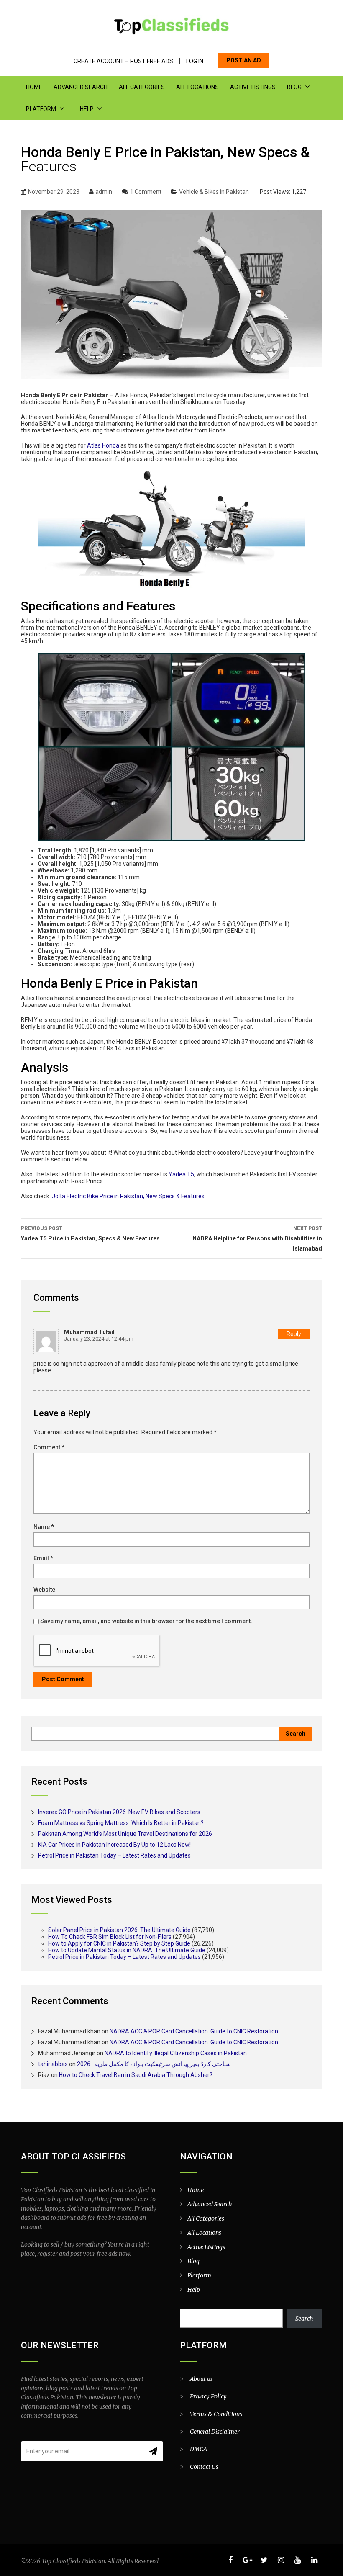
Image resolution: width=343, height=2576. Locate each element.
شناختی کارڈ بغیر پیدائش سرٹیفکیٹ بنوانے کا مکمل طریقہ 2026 (154, 2064)
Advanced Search (81, 87)
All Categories (142, 87)
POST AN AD (244, 60)
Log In (195, 61)
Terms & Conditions (216, 2414)
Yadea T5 (181, 1174)
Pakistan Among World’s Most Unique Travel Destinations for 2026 (125, 1834)
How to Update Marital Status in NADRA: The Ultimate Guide (127, 1950)
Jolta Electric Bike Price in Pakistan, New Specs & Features (128, 1196)
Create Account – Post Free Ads (123, 61)
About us (201, 2379)
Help (87, 109)
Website (44, 1590)
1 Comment (146, 192)
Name (44, 1527)
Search (304, 2319)
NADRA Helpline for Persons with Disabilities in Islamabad (257, 1239)
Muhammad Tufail (89, 1332)
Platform (41, 109)
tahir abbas (53, 2064)
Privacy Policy (208, 2396)
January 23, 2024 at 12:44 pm (99, 1339)
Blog (294, 87)
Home (34, 87)
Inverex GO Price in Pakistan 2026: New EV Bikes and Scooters (119, 1812)
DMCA (198, 2449)
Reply (294, 1334)
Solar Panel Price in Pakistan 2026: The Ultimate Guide (119, 1930)
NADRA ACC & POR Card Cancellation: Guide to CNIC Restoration (194, 2031)
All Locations (197, 87)
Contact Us (204, 2467)
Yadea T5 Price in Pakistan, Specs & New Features (90, 1234)
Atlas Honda (103, 445)
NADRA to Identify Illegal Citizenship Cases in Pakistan (176, 2053)
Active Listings (253, 87)
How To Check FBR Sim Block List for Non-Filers (110, 1937)
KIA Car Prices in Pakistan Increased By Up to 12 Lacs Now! (114, 1845)
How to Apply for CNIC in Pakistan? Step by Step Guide (119, 1943)
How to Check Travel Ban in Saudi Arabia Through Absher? (136, 2075)
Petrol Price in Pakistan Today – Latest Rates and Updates (114, 1855)
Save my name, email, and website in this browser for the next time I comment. (146, 1621)
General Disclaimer (215, 2432)
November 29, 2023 (54, 192)
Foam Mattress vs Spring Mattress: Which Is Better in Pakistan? (121, 1823)
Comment (49, 1447)
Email (43, 1558)
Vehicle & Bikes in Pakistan (214, 192)
